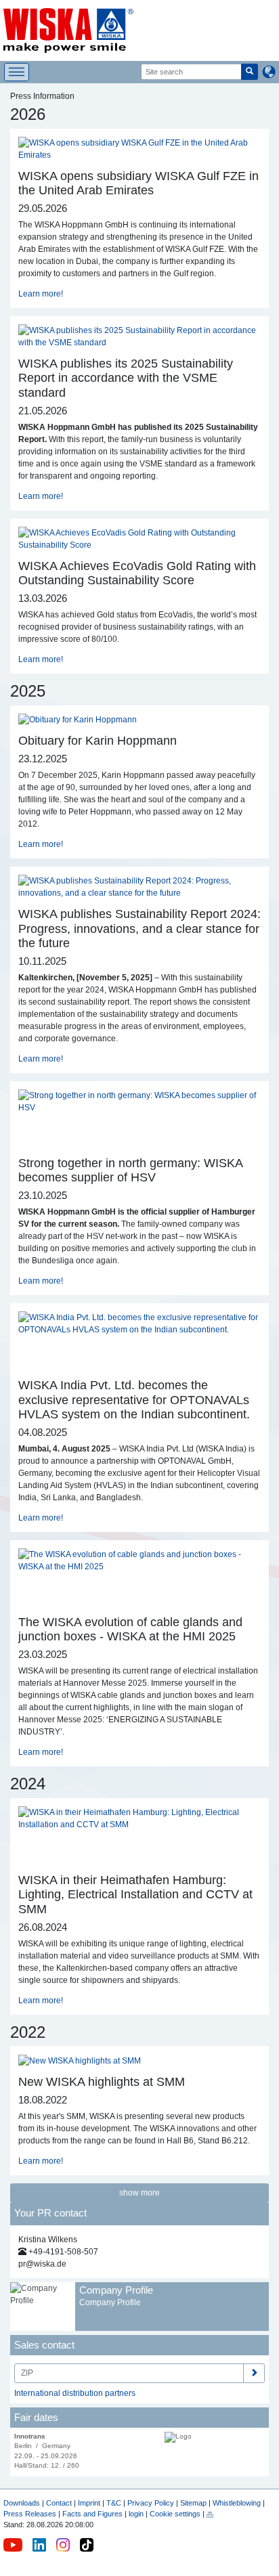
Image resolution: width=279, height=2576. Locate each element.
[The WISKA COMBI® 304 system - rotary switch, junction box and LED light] (110, 1590)
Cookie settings (175, 2514)
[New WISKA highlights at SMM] (80, 2060)
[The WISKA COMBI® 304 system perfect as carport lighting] (73, 1590)
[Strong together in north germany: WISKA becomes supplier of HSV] (139, 1101)
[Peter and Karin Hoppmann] (78, 720)
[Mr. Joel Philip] (139, 148)
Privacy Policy (151, 2503)
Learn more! (41, 294)
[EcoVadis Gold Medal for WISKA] (139, 538)
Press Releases (30, 2514)
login (136, 2514)
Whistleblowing (238, 2503)
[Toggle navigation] (17, 72)
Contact (59, 2503)
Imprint (89, 2503)
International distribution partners (75, 2393)
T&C (114, 2503)
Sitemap (193, 2503)
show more (139, 2193)
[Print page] (210, 2514)
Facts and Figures (92, 2514)
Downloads (22, 2503)
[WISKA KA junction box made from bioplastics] (37, 1590)
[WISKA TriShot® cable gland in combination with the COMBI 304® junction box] (139, 1560)
